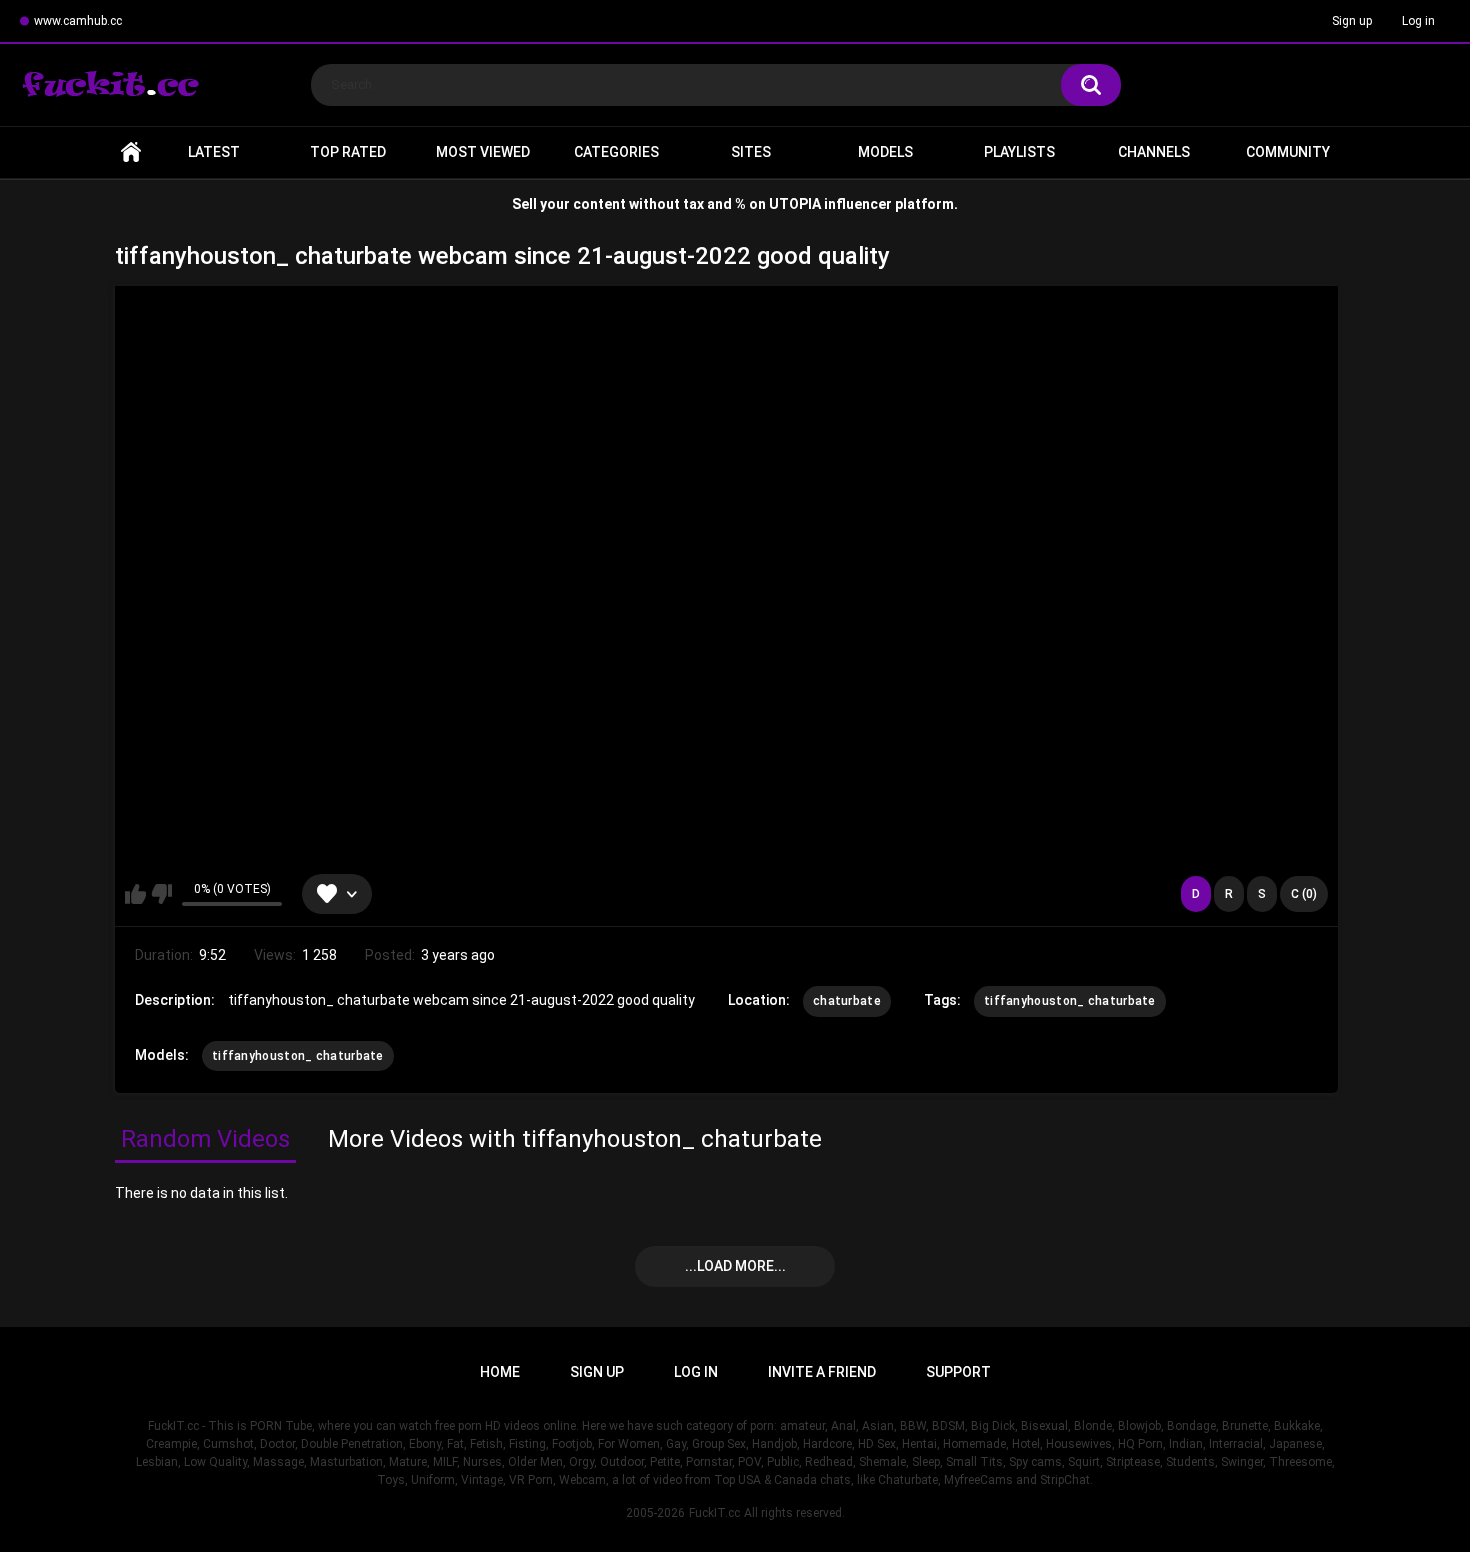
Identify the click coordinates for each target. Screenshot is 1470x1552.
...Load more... (735, 1266)
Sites (751, 152)
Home (131, 152)
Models (885, 152)
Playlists (1019, 152)
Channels (1154, 152)
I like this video (135, 894)
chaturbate (847, 1001)
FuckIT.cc (714, 1513)
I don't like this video (161, 894)
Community (1288, 152)
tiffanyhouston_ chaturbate (1070, 1001)
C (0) (1304, 894)
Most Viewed (483, 152)
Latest (214, 152)
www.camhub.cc (78, 21)
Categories (616, 152)
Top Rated (348, 152)
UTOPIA (795, 204)
